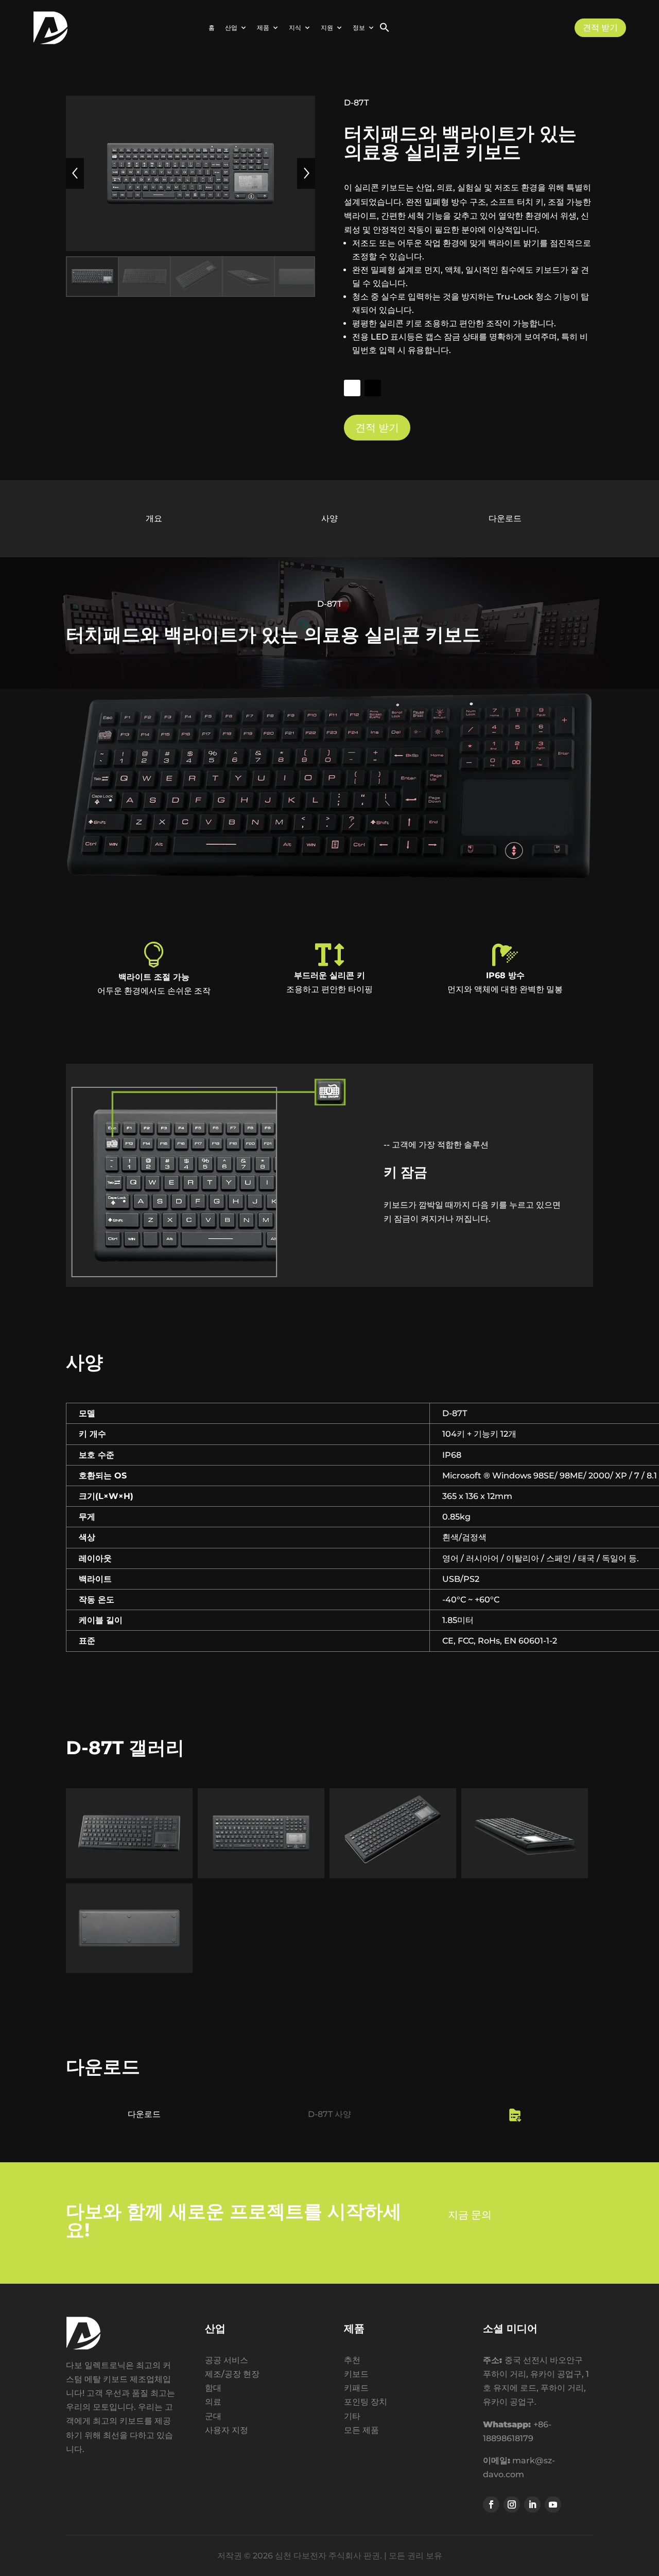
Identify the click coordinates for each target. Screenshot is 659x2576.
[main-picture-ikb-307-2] (129, 1878)
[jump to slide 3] (196, 277)
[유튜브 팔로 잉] (553, 2504)
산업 (231, 28)
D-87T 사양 (329, 2114)
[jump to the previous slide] (75, 173)
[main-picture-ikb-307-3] (393, 1878)
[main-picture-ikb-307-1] (261, 1878)
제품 (263, 28)
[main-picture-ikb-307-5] (129, 1973)
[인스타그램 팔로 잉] (512, 2504)
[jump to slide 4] (248, 277)
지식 (295, 28)
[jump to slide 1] (92, 277)
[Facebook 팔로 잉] (491, 2504)
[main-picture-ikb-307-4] (525, 1878)
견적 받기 (600, 28)
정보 (359, 28)
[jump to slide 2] (144, 277)
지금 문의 (470, 2215)
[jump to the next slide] (306, 173)
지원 (327, 28)
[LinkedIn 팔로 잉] (532, 2504)
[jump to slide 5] (300, 277)
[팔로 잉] (352, 388)
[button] (385, 30)
